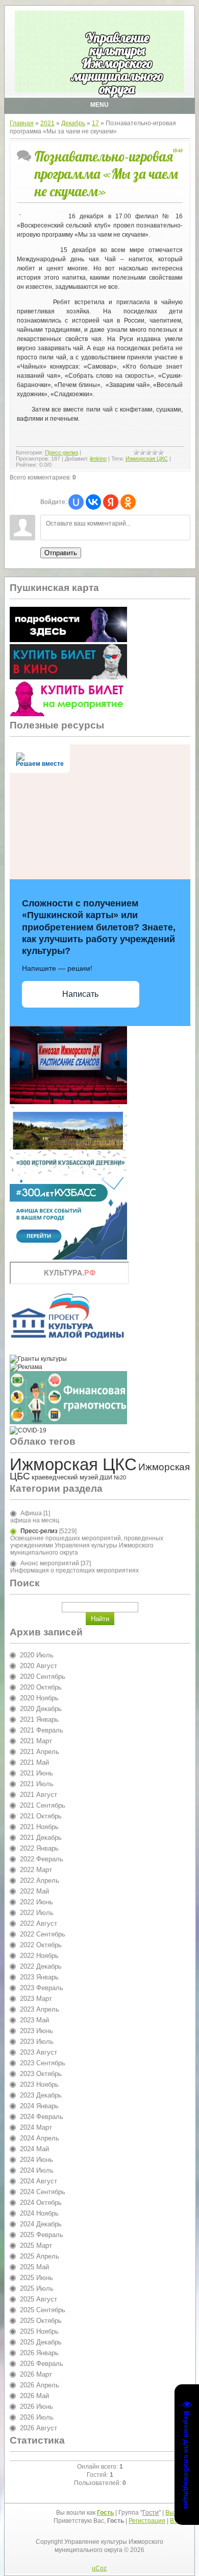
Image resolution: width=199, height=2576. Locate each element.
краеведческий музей (65, 1477)
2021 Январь (39, 1719)
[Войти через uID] (76, 502)
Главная (22, 123)
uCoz (99, 2568)
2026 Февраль (42, 2364)
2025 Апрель (40, 2256)
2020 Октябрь (41, 1687)
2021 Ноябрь (39, 1827)
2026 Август (39, 2428)
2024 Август (39, 2181)
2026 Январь (39, 2353)
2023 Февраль (42, 1988)
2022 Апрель (40, 1880)
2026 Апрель (40, 2385)
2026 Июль (37, 2417)
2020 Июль (37, 1655)
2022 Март (36, 1870)
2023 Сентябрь (43, 2063)
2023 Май (34, 2020)
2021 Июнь (36, 1773)
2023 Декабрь (41, 2095)
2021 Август (39, 1795)
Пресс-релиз (61, 452)
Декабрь (73, 123)
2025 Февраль (42, 2235)
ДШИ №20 (113, 1477)
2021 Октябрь (41, 1816)
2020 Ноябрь (39, 1698)
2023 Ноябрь (39, 2084)
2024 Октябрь (41, 2203)
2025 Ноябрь (39, 2331)
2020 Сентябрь (43, 1677)
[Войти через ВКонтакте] (93, 502)
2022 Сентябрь (43, 1934)
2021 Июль (37, 1784)
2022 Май (34, 1891)
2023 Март (36, 1999)
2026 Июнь (36, 2407)
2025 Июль (37, 2288)
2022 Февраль (42, 1859)
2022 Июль (37, 1913)
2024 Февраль (42, 2117)
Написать (80, 994)
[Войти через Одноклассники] (128, 502)
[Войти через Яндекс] (111, 502)
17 (95, 123)
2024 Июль (37, 2170)
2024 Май (34, 2149)
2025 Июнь (36, 2278)
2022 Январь (39, 1848)
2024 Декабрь (41, 2224)
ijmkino (98, 459)
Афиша (31, 1513)
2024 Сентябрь (43, 2192)
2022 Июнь (36, 1902)
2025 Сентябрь (43, 2310)
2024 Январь (39, 2106)
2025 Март (36, 2246)
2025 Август (39, 2299)
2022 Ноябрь (39, 1956)
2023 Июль (37, 2042)
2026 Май (34, 2396)
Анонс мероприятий (50, 1563)
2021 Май (34, 1762)
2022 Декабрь (41, 1966)
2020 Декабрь (41, 1709)
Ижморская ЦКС (147, 459)
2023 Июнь (36, 2031)
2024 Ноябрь (39, 2213)
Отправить (61, 553)
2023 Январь (39, 1977)
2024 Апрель (40, 2138)
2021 (47, 123)
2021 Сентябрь (43, 1805)
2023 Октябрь (41, 2074)
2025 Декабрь (41, 2342)
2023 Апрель (40, 2009)
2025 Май (34, 2267)
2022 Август (39, 1923)
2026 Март (36, 2374)
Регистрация (147, 2521)
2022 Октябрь (41, 1945)
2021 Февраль (42, 1730)
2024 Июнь (36, 2160)
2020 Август (39, 1666)
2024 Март (36, 2127)
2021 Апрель (40, 1752)
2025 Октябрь (41, 2321)
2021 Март (36, 1741)
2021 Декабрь (41, 1838)
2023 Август (39, 2052)
